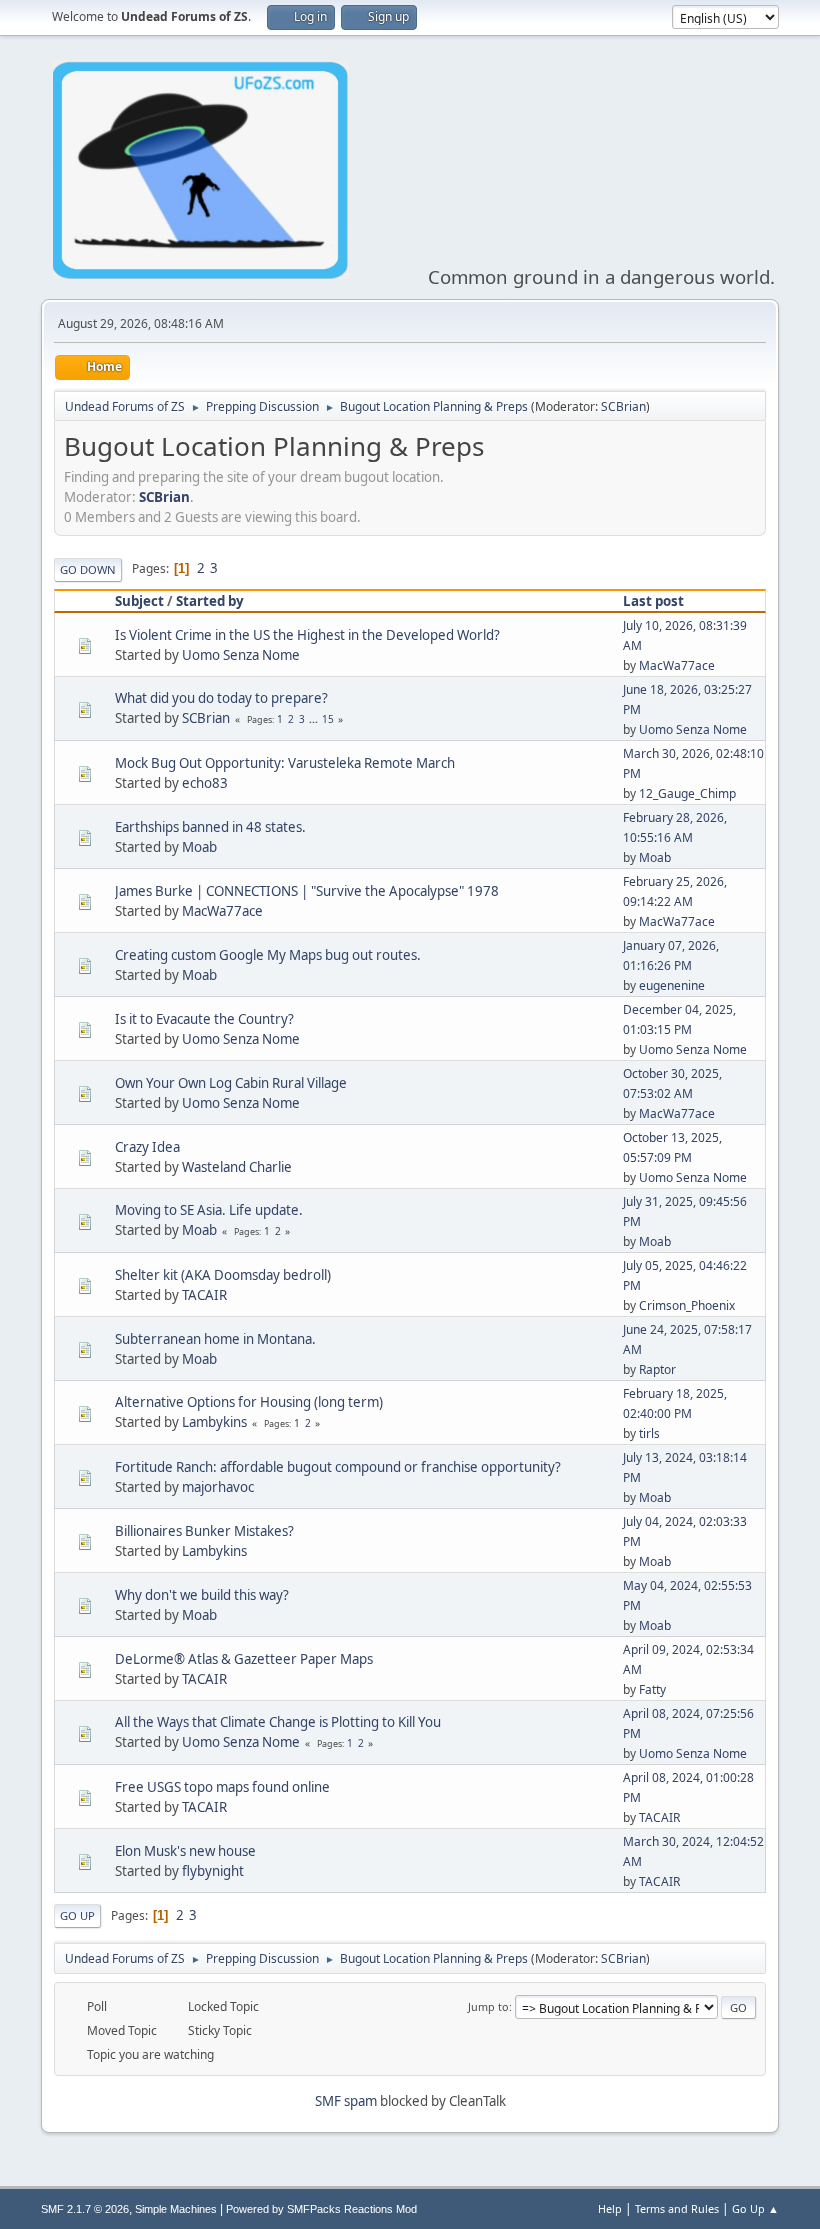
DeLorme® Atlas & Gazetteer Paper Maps (244, 1659)
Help (610, 2208)
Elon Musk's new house (185, 1851)
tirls (649, 1433)
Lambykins (214, 1422)
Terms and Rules (677, 2208)
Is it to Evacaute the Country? (204, 1019)
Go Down (88, 569)
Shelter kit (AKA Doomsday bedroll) (223, 1275)
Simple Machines (176, 2209)
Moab (199, 847)
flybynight (213, 1871)
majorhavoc (218, 1487)
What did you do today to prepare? (221, 698)
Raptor (657, 1369)
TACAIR (204, 1295)
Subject (139, 601)
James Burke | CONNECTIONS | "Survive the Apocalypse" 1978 (307, 891)
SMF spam (346, 2101)
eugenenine (672, 985)
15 (328, 719)
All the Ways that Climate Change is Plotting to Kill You (278, 1722)
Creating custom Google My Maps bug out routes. (268, 955)
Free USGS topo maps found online (222, 1787)
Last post (653, 601)
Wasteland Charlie (237, 1167)
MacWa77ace (677, 665)
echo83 (205, 783)
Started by (210, 601)
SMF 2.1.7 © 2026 (85, 2209)
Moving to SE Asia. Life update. (209, 1210)
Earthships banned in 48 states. (210, 827)
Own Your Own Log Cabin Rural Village (231, 1083)
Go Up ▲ (755, 2208)
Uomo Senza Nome (241, 655)
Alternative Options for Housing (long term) (249, 1402)
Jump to (488, 2006)
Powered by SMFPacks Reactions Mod (321, 2209)
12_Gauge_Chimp (687, 793)
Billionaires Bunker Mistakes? (204, 1531)
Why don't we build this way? (202, 1595)
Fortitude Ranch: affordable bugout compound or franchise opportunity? (338, 1467)
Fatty (652, 1689)
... (315, 719)
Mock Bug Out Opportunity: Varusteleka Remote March (285, 763)
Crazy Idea (147, 1147)
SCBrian (623, 406)
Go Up (77, 1915)
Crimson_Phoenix (687, 1305)
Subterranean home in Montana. (215, 1339)
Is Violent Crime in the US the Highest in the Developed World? (307, 635)
